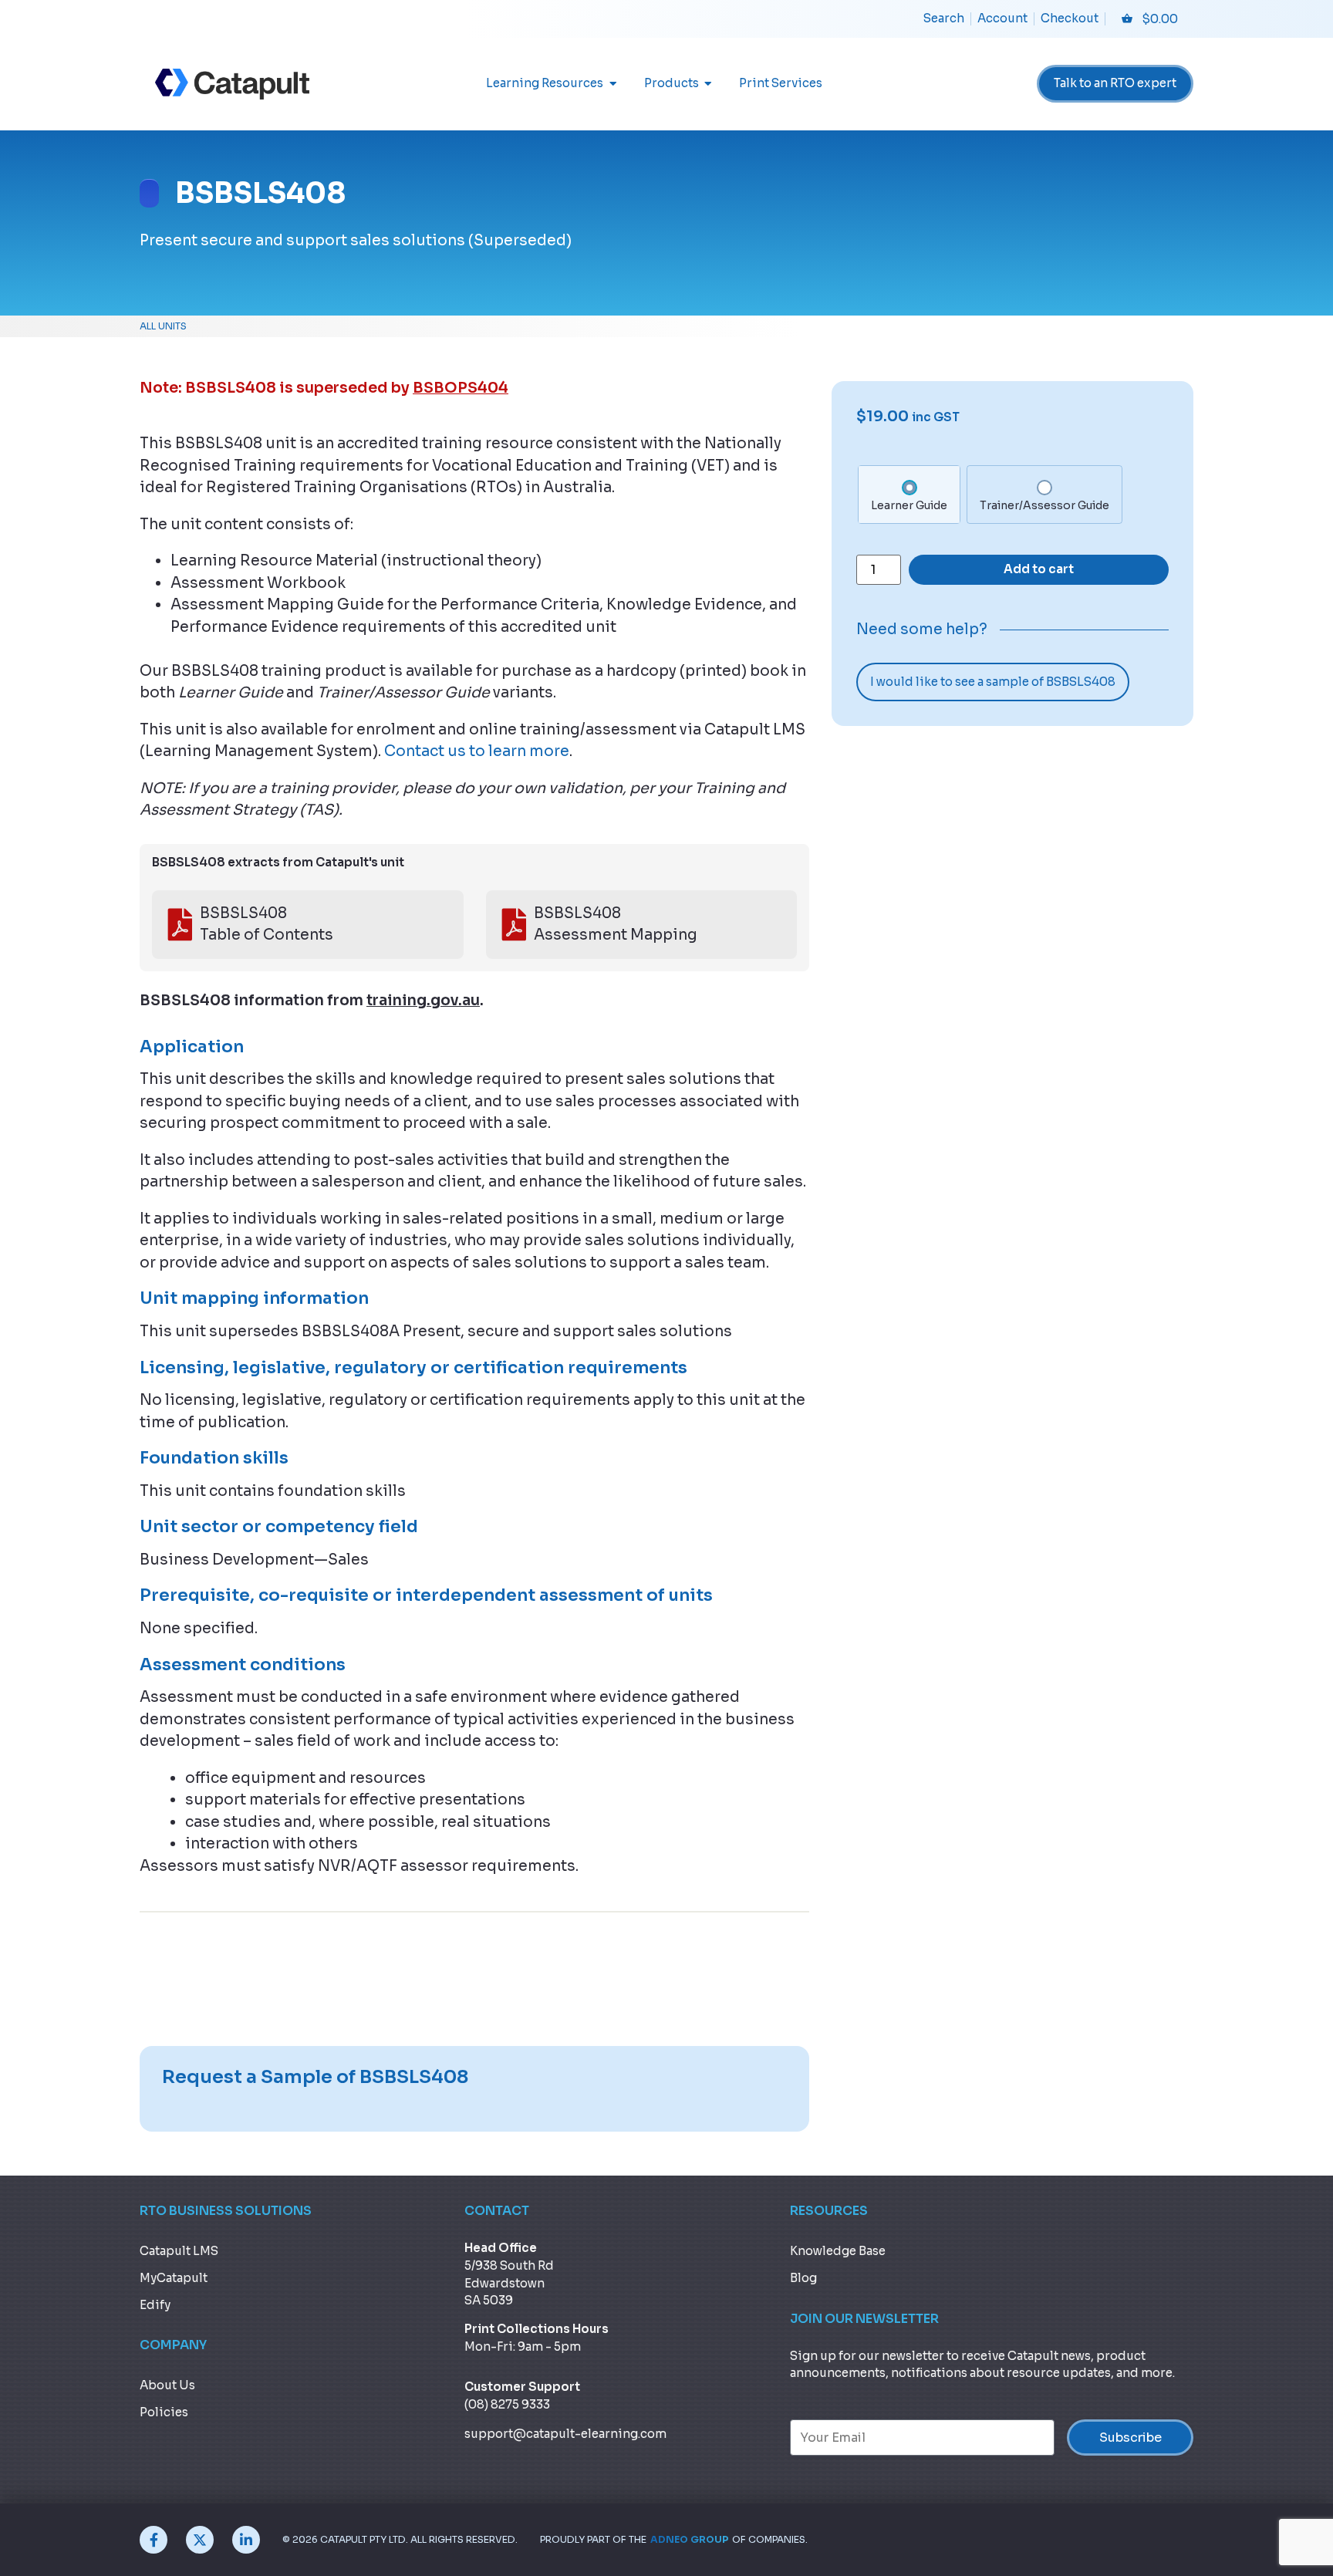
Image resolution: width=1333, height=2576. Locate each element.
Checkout (1070, 18)
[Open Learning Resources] (613, 84)
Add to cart (1039, 569)
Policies (164, 2412)
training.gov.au (423, 1001)
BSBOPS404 (461, 388)
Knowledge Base (838, 2251)
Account (1002, 18)
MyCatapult (174, 2278)
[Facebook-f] (154, 2540)
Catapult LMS (179, 2251)
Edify (155, 2305)
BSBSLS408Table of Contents (267, 925)
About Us (167, 2385)
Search (944, 18)
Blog (803, 2278)
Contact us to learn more (477, 751)
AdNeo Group (689, 2540)
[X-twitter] (200, 2540)
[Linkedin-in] (246, 2540)
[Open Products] (709, 84)
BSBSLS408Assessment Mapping (616, 925)
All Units (163, 326)
